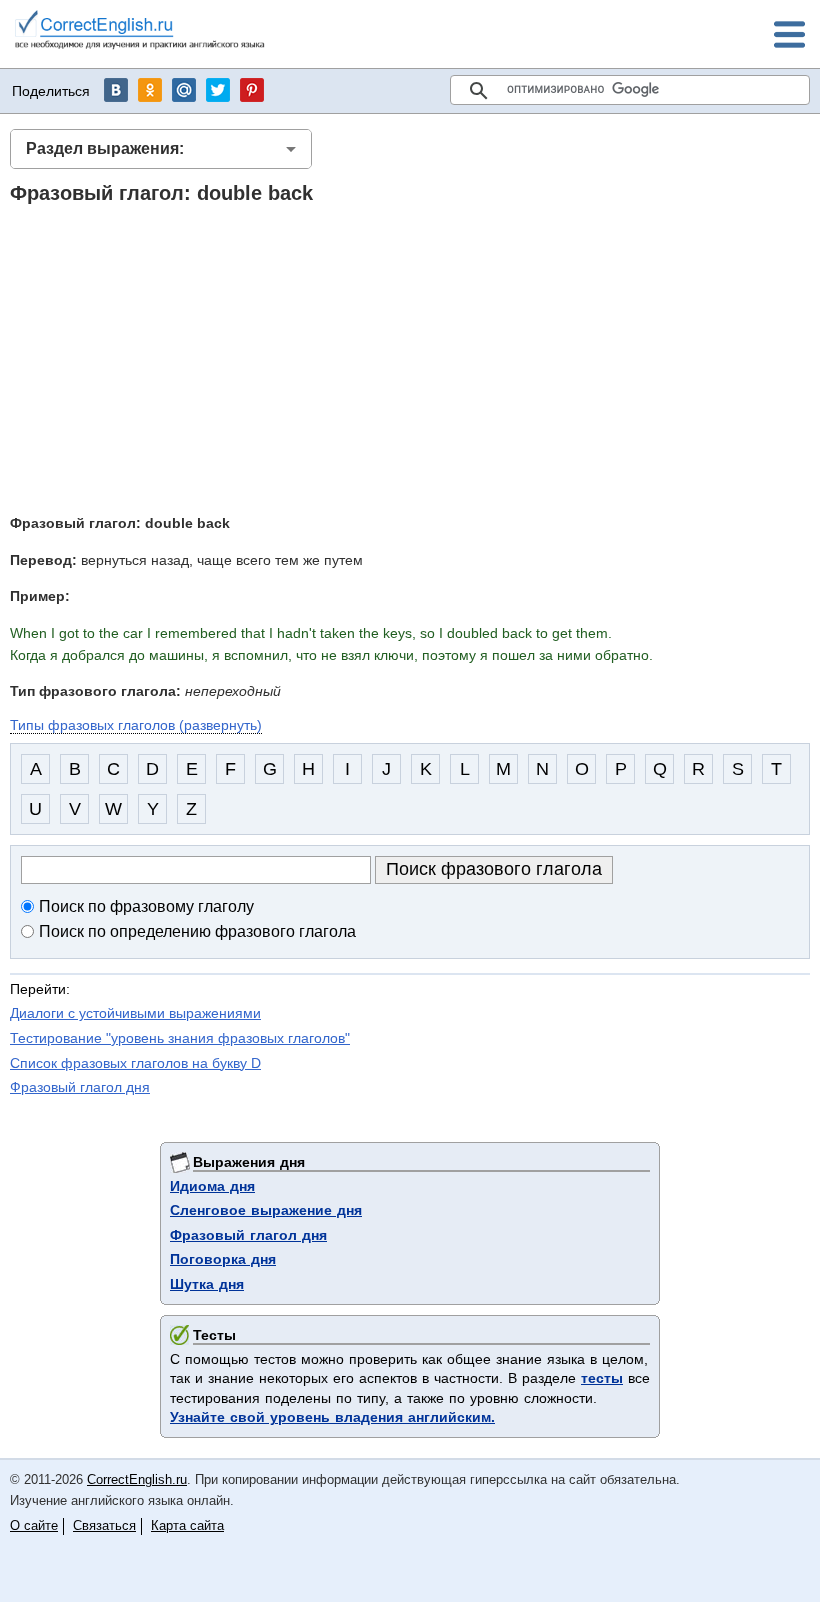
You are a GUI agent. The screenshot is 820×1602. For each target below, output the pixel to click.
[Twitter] (218, 90)
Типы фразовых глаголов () (136, 725)
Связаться (104, 1525)
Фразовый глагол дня (80, 1087)
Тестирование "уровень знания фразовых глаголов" (180, 1038)
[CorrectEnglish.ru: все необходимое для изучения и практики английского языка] (140, 32)
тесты (602, 1378)
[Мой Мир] (184, 90)
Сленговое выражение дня (266, 1210)
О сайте (34, 1525)
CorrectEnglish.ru (137, 1479)
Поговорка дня (223, 1259)
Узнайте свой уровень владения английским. (332, 1417)
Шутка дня (207, 1284)
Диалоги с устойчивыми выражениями (135, 1013)
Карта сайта (187, 1525)
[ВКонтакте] (116, 90)
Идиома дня (212, 1186)
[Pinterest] (252, 90)
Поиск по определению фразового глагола (197, 931)
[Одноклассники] (150, 90)
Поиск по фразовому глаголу (146, 906)
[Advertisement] (410, 358)
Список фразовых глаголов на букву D (135, 1063)
